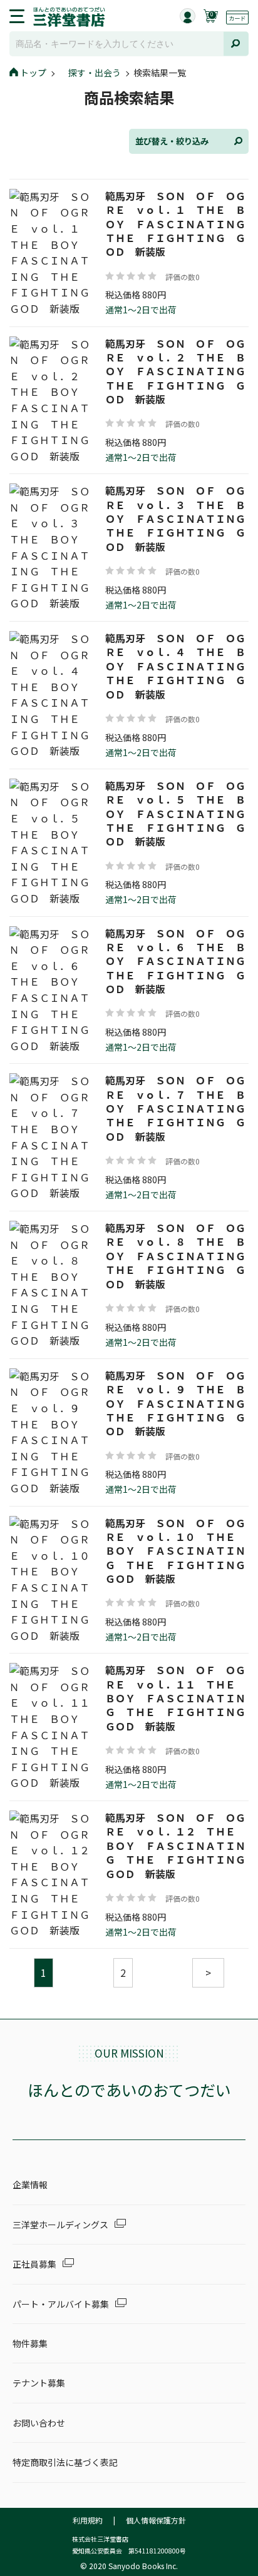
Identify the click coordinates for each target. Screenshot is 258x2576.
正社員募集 (34, 2264)
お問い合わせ (39, 2423)
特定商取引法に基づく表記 (65, 2462)
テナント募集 (39, 2383)
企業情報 (30, 2185)
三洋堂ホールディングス (60, 2225)
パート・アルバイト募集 (61, 2304)
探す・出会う (95, 73)
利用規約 (88, 2520)
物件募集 (30, 2343)
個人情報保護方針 (156, 2520)
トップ (33, 73)
